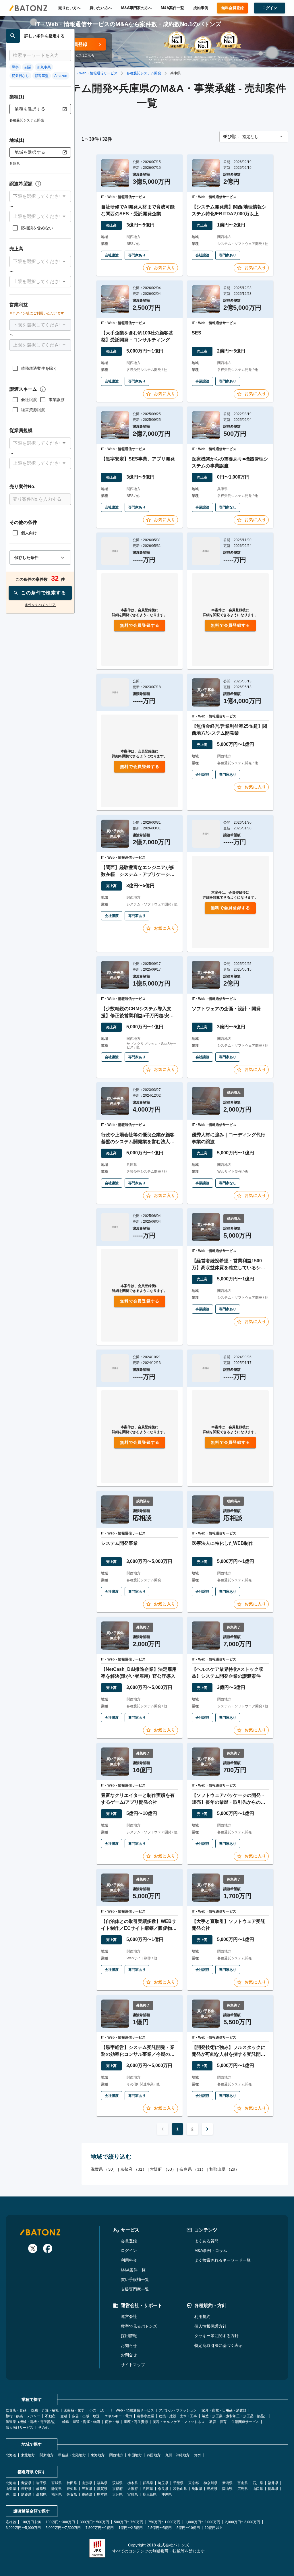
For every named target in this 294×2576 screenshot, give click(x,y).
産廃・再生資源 (136, 2422)
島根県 (212, 2489)
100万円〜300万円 (60, 2522)
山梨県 (11, 2489)
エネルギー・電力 (118, 2416)
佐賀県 (72, 2494)
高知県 (41, 2494)
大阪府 (133, 2489)
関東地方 (47, 2455)
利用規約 (202, 2316)
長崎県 (87, 2494)
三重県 (87, 2489)
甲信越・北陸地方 (72, 2455)
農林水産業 (146, 2416)
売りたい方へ (69, 8)
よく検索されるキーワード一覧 (223, 2260)
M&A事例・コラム (211, 2250)
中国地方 (135, 2455)
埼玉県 (163, 2483)
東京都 (194, 2483)
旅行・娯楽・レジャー (23, 2416)
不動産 (50, 2416)
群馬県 (148, 2483)
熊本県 (102, 2494)
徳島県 (273, 2489)
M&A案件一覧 (172, 8)
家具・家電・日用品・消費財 (224, 2410)
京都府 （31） (133, 2169)
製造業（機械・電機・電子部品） (32, 2422)
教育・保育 (218, 2422)
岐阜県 (41, 2489)
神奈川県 (210, 2483)
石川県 (258, 2483)
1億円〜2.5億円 (131, 2528)
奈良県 (163, 2489)
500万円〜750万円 (129, 2522)
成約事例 (201, 8)
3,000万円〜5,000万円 (23, 2528)
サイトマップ (133, 2365)
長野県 (26, 2489)
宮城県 (57, 2483)
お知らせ (129, 2345)
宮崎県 (133, 2494)
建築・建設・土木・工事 (178, 2416)
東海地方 (98, 2455)
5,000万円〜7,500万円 (63, 2528)
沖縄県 (167, 2494)
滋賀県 (102, 2489)
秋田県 (72, 2483)
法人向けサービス (20, 2428)
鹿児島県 (150, 2494)
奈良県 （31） (193, 2169)
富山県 (243, 2483)
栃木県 (133, 2483)
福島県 (102, 2483)
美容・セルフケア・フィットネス (179, 2422)
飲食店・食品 (16, 2410)
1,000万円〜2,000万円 (203, 2522)
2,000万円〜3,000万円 (243, 2522)
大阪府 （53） (163, 2169)
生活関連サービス (245, 2422)
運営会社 (129, 2316)
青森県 (26, 2483)
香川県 (11, 2494)
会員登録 (129, 2241)
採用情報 (129, 2336)
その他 (43, 2428)
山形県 (87, 2483)
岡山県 (227, 2489)
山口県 (258, 2489)
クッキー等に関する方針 (216, 2336)
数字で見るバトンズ (139, 2326)
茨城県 (117, 2483)
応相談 (11, 2522)
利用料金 (129, 2260)
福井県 (273, 2483)
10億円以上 (214, 2528)
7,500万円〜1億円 (100, 2528)
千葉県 (178, 2483)
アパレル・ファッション (178, 2410)
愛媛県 (26, 2494)
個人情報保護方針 (210, 2326)
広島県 (243, 2489)
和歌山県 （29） (224, 2169)
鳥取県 (197, 2489)
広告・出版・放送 (86, 2416)
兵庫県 (148, 2489)
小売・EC (97, 2410)
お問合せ (129, 2355)
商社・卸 (112, 2422)
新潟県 (227, 2483)
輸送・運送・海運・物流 (81, 2422)
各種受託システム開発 (144, 73)
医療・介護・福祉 (45, 2410)
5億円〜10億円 (188, 2528)
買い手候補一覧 (135, 2279)
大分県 (117, 2494)
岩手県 (41, 2483)
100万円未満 (31, 2522)
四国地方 (154, 2455)
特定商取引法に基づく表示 (218, 2345)
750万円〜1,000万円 (164, 2522)
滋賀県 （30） (104, 2169)
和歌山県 (180, 2489)
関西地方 (116, 2455)
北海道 (11, 2455)
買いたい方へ (101, 8)
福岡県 (57, 2494)
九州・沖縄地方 (177, 2455)
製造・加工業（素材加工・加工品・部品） (235, 2416)
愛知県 (72, 2489)
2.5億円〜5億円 (160, 2528)
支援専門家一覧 (135, 2289)
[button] (40, 196)
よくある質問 (206, 2241)
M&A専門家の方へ (137, 8)
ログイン (129, 2250)
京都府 (117, 2489)
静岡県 (57, 2489)
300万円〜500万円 (94, 2522)
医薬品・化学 (74, 2410)
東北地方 (28, 2455)
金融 (64, 2416)
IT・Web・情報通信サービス (95, 73)
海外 (198, 2455)
